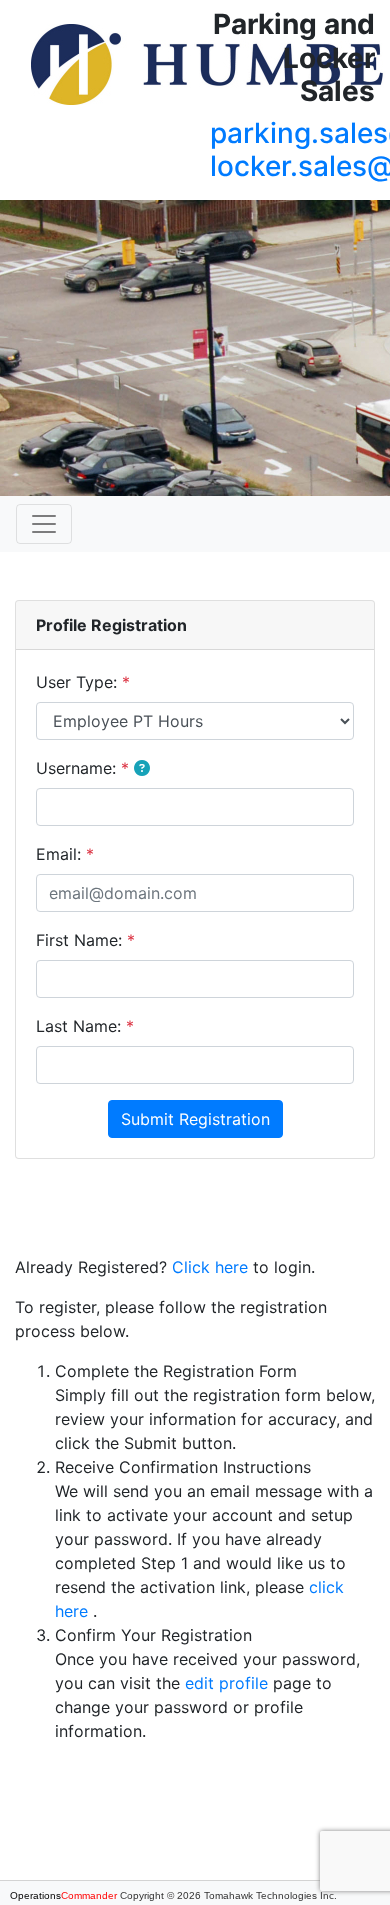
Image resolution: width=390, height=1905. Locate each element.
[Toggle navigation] (44, 524)
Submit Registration (195, 1119)
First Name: (85, 940)
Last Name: (85, 1026)
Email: (65, 854)
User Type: (83, 682)
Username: (82, 768)
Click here (210, 1267)
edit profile (226, 1683)
